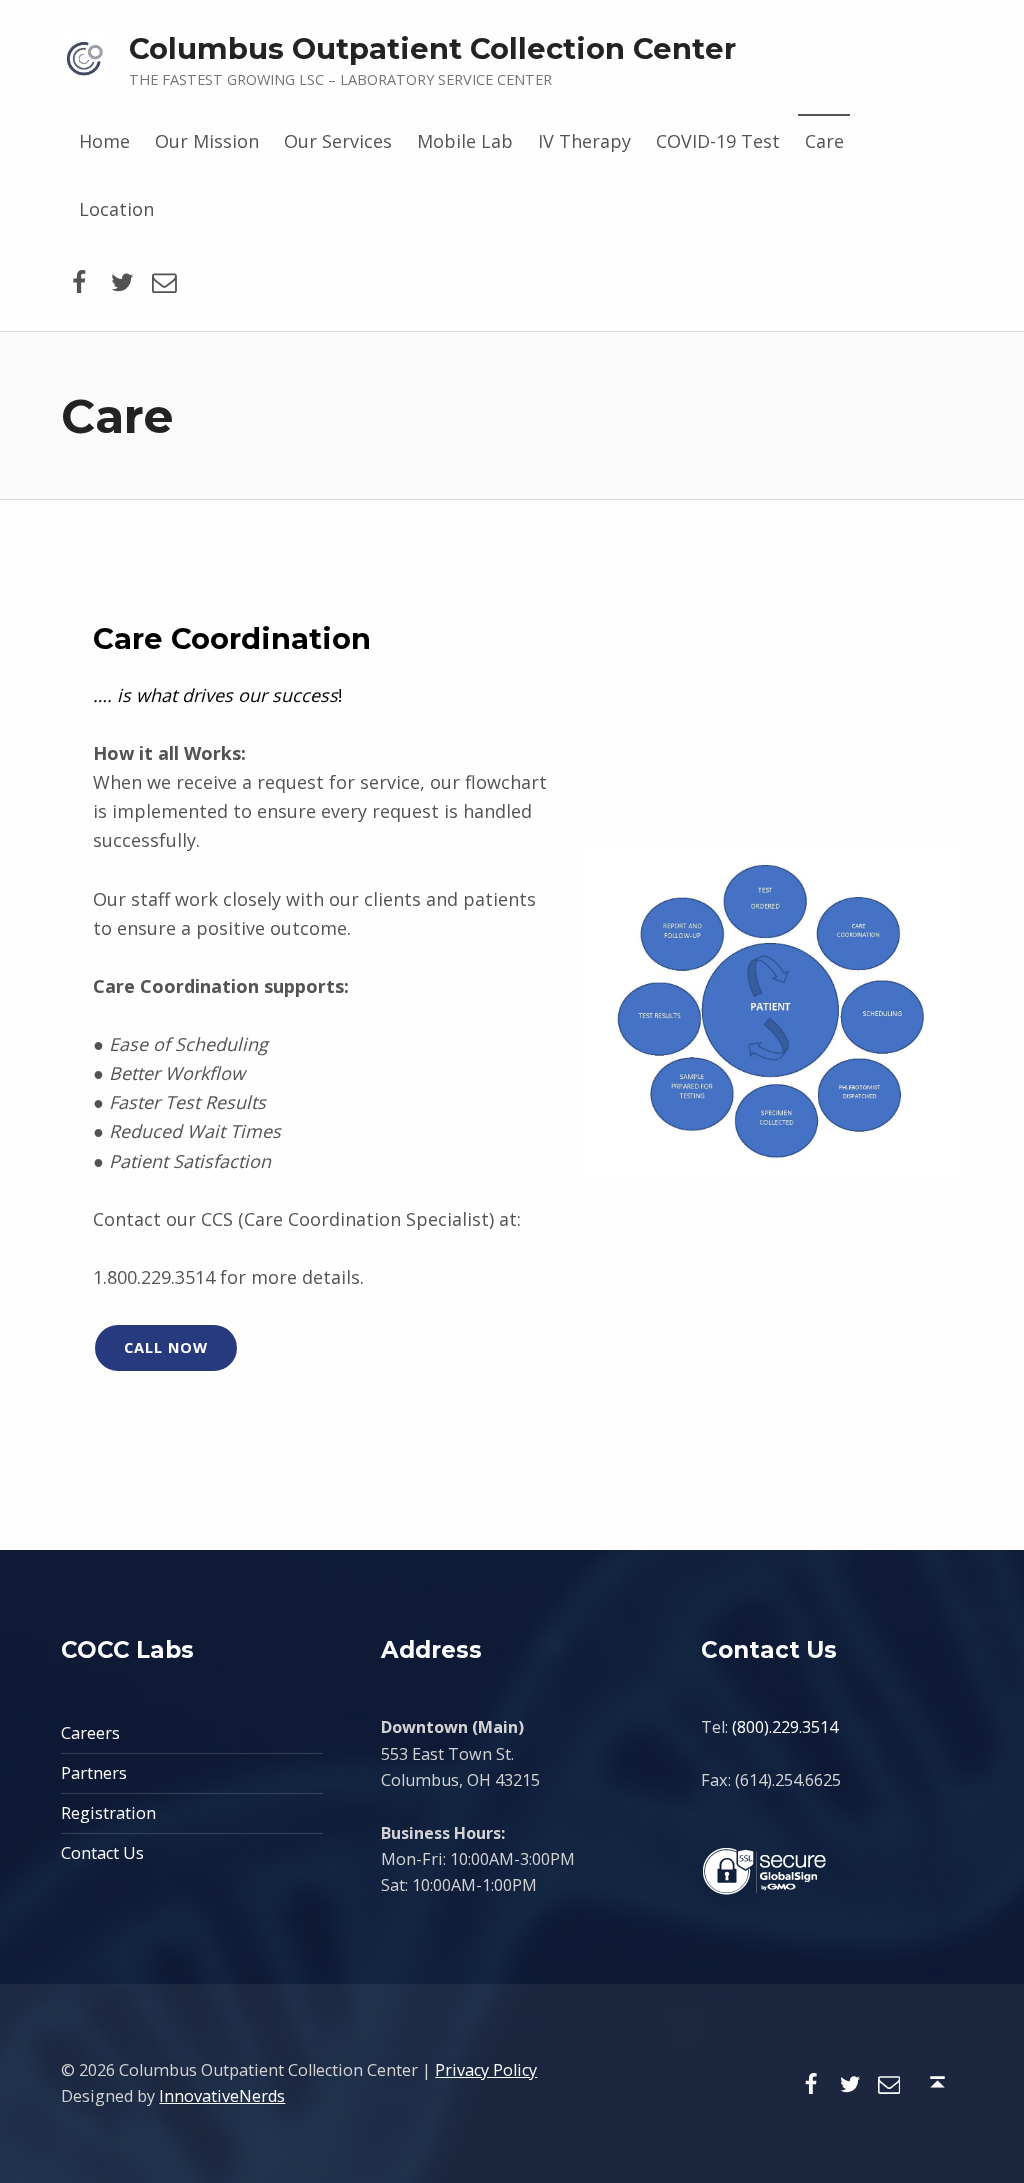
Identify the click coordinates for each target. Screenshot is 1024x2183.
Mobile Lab (465, 141)
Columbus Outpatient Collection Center (432, 48)
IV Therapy (584, 141)
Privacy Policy (486, 2070)
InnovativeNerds (222, 2096)
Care (824, 141)
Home (104, 141)
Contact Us (102, 1853)
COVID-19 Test (718, 141)
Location (116, 209)
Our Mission (207, 141)
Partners (94, 1773)
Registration (108, 1813)
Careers (90, 1733)
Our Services (338, 141)
